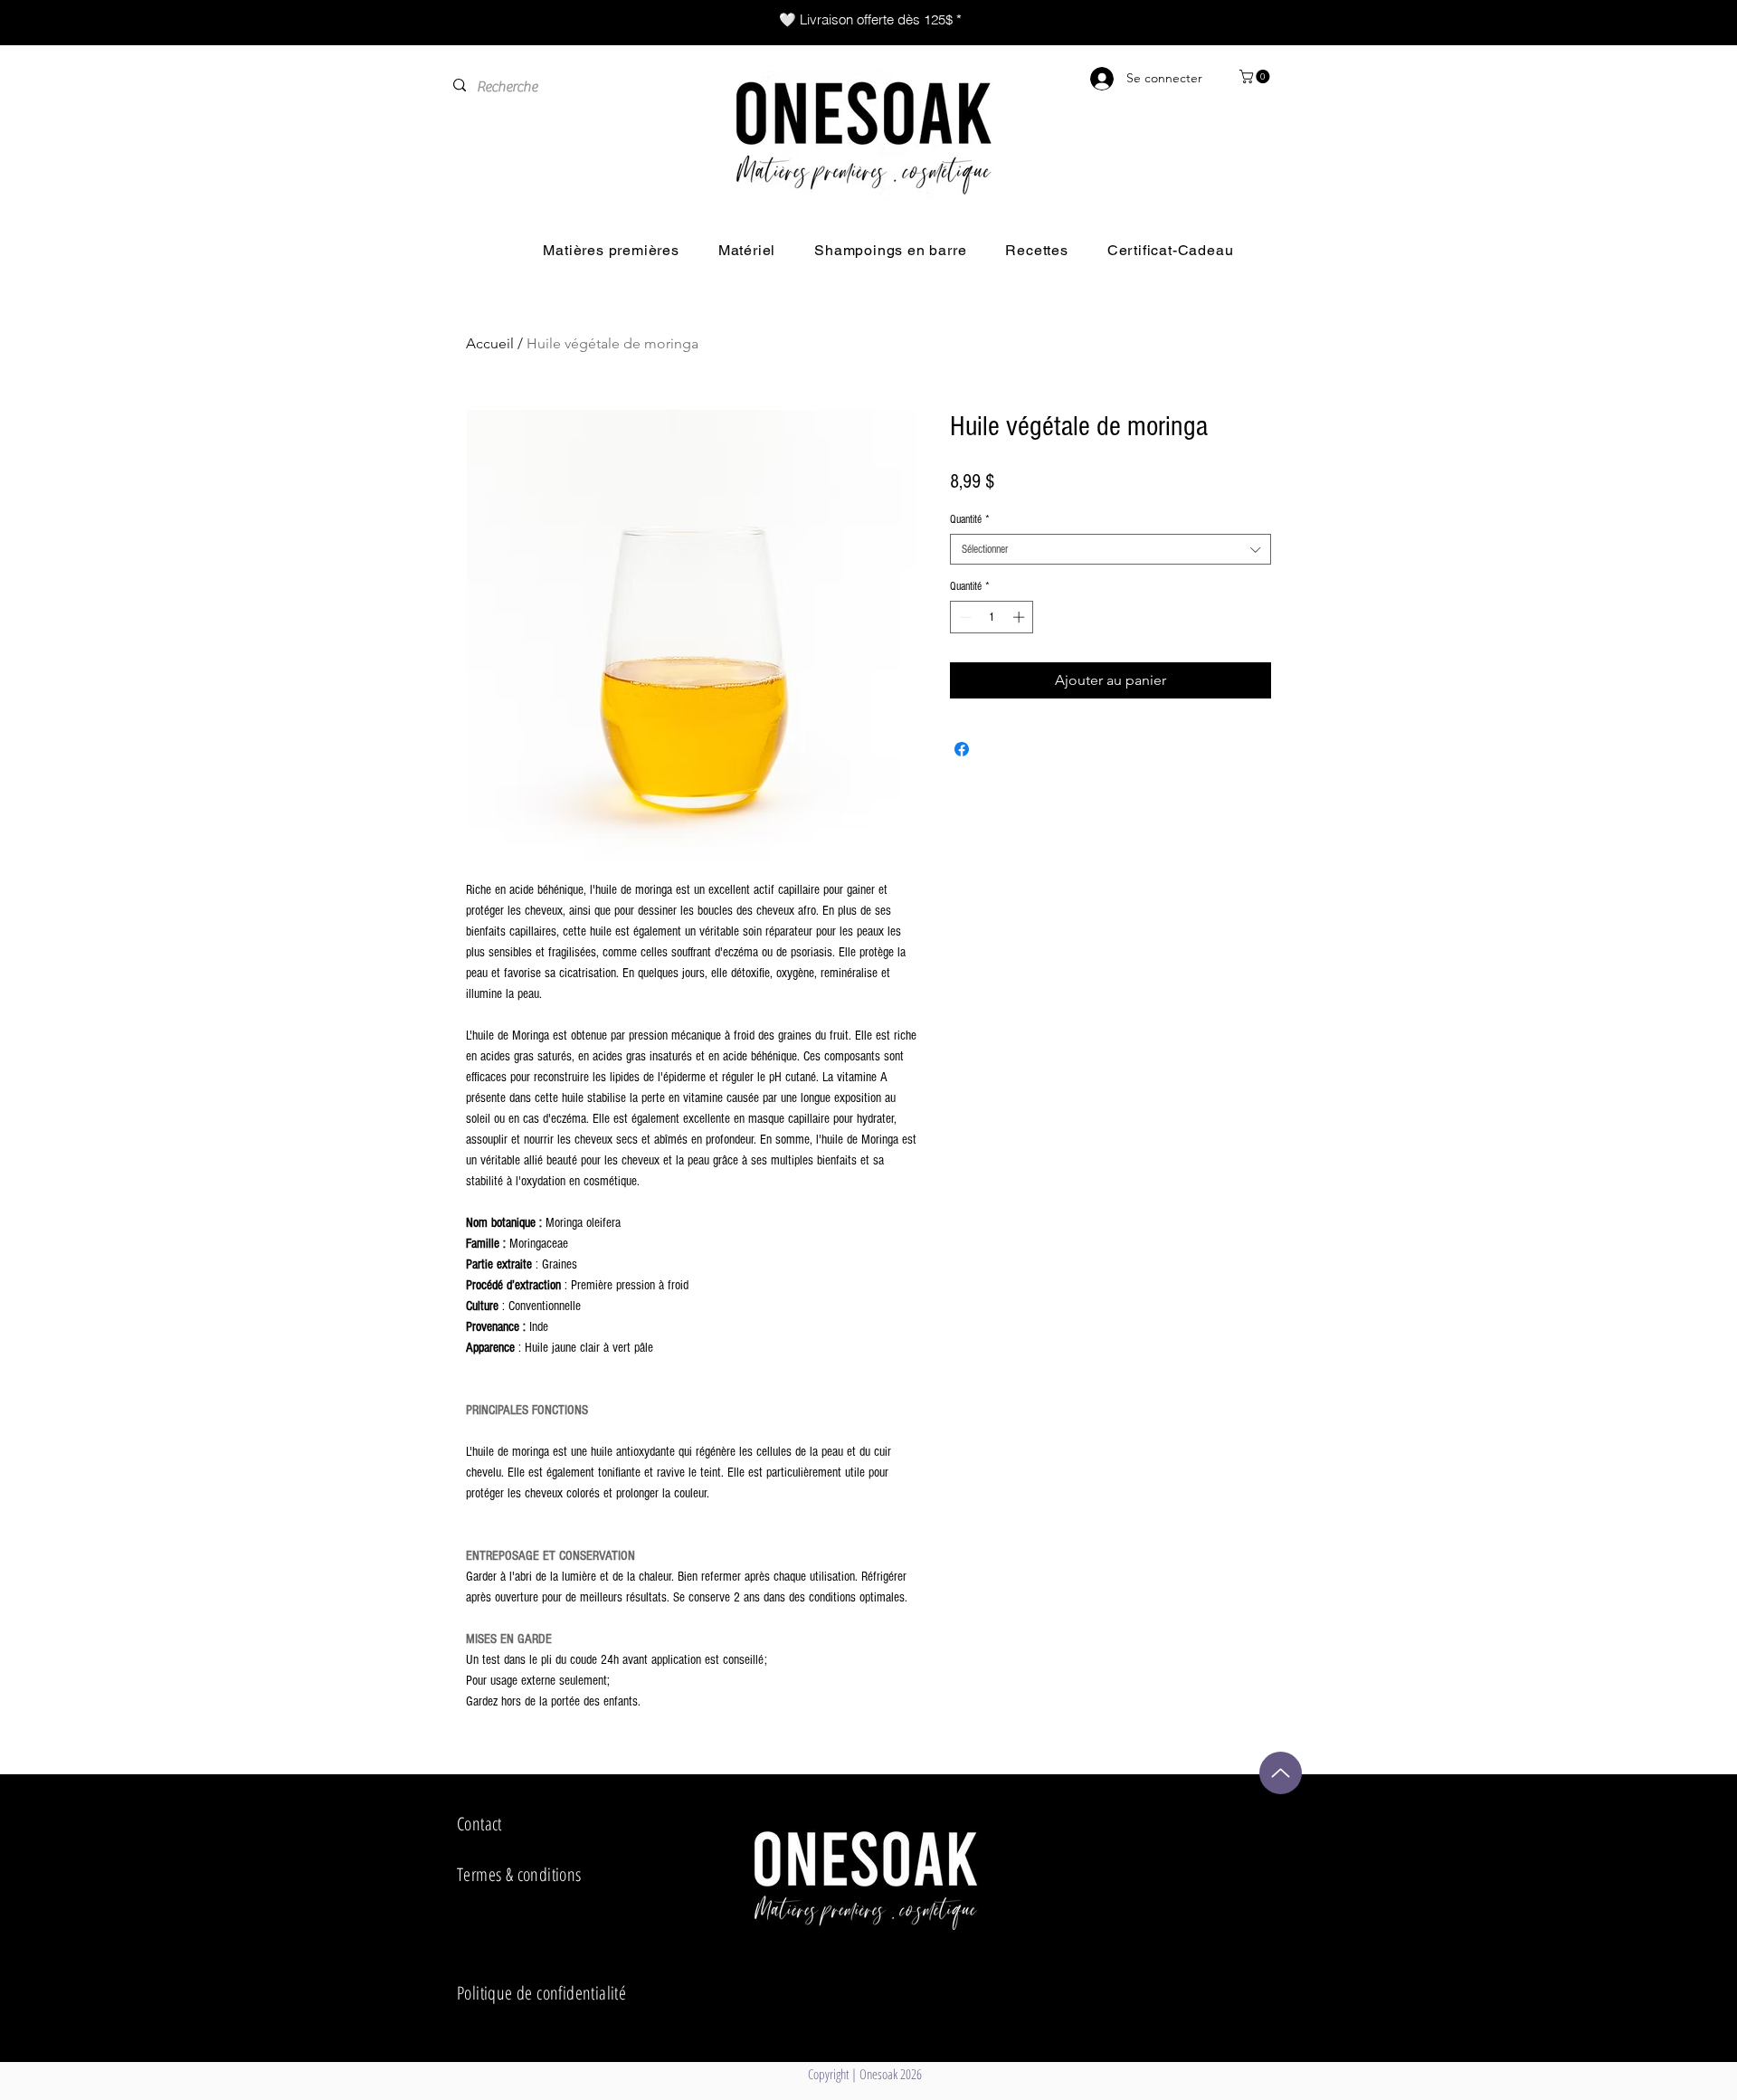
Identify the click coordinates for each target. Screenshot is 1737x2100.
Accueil (490, 343)
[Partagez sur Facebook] (962, 749)
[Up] (1281, 1773)
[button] (1256, 76)
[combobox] (1111, 549)
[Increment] (1020, 617)
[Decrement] (963, 617)
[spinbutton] (992, 617)
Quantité (970, 519)
